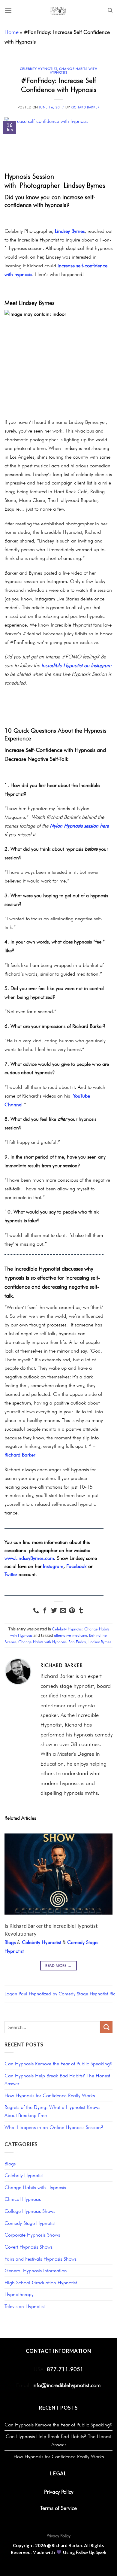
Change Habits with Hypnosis (74, 71)
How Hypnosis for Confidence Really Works (50, 2095)
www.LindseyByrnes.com (29, 1558)
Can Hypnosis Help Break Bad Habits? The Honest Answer (57, 2080)
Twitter (11, 1574)
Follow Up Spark (91, 2553)
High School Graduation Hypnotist (41, 2283)
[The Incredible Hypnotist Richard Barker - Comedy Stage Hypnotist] (59, 11)
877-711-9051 (64, 2369)
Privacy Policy (59, 2492)
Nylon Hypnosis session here (79, 826)
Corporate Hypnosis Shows (32, 2235)
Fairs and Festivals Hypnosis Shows (40, 2259)
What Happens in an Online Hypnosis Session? (54, 2127)
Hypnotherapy (19, 2294)
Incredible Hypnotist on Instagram (76, 665)
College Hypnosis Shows (30, 2211)
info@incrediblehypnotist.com (67, 2385)
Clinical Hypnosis (23, 2199)
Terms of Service (58, 2508)
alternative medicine (71, 1635)
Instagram (53, 1566)
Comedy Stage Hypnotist (30, 2223)
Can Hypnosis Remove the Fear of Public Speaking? (58, 2064)
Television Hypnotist (25, 2306)
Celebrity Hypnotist (39, 69)
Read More (58, 1965)
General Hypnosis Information (36, 2271)
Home (12, 32)
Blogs (10, 1942)
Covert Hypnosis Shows (28, 2247)
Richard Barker (85, 107)
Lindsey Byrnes (70, 231)
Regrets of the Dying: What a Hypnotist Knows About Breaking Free (52, 2111)
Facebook (76, 1566)
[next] (103, 1903)
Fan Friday (77, 1642)
